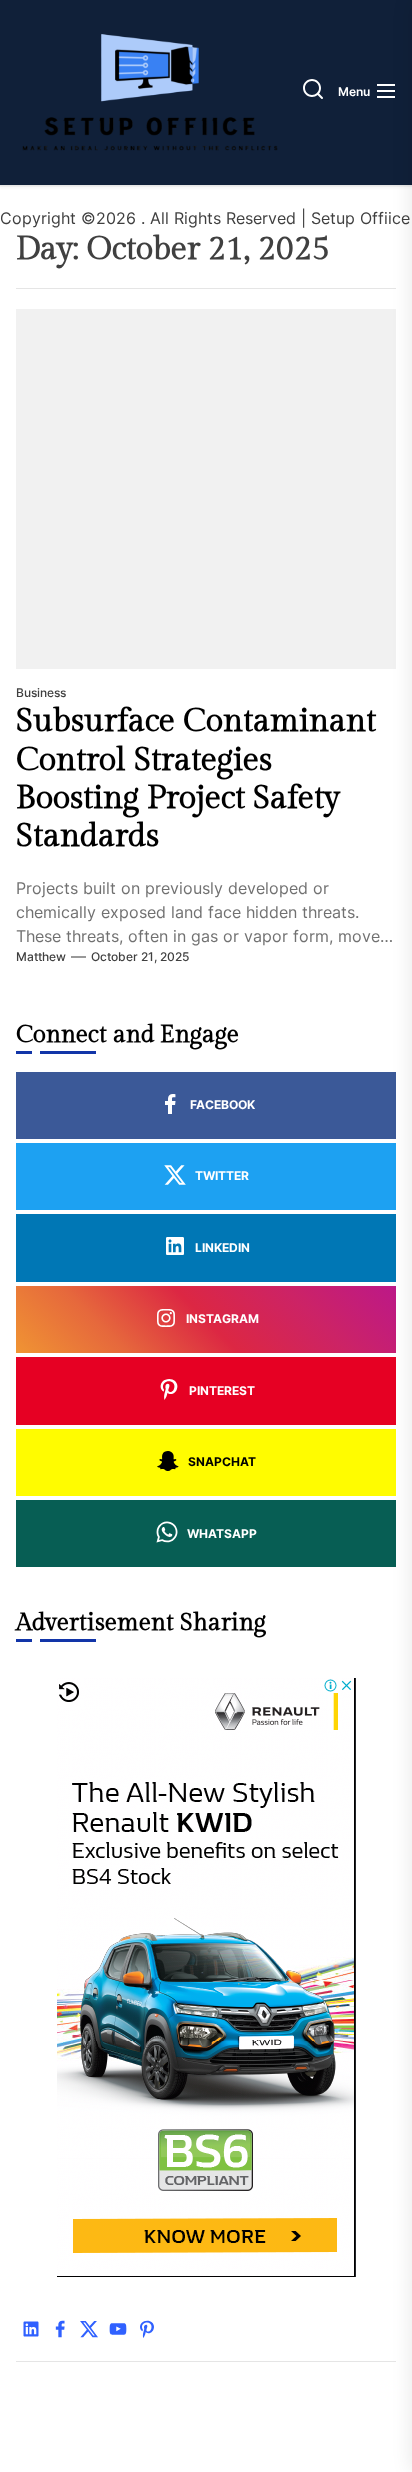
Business (41, 692)
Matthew (41, 956)
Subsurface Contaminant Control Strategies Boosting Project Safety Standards (196, 778)
